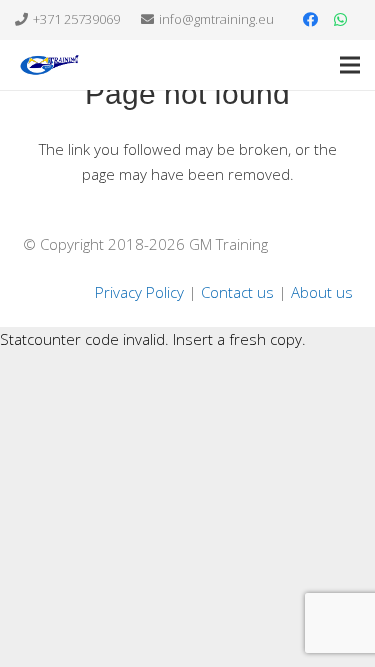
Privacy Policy (139, 292)
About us (322, 292)
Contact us (237, 292)
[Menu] (350, 65)
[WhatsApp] (340, 20)
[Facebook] (310, 20)
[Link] (49, 65)
